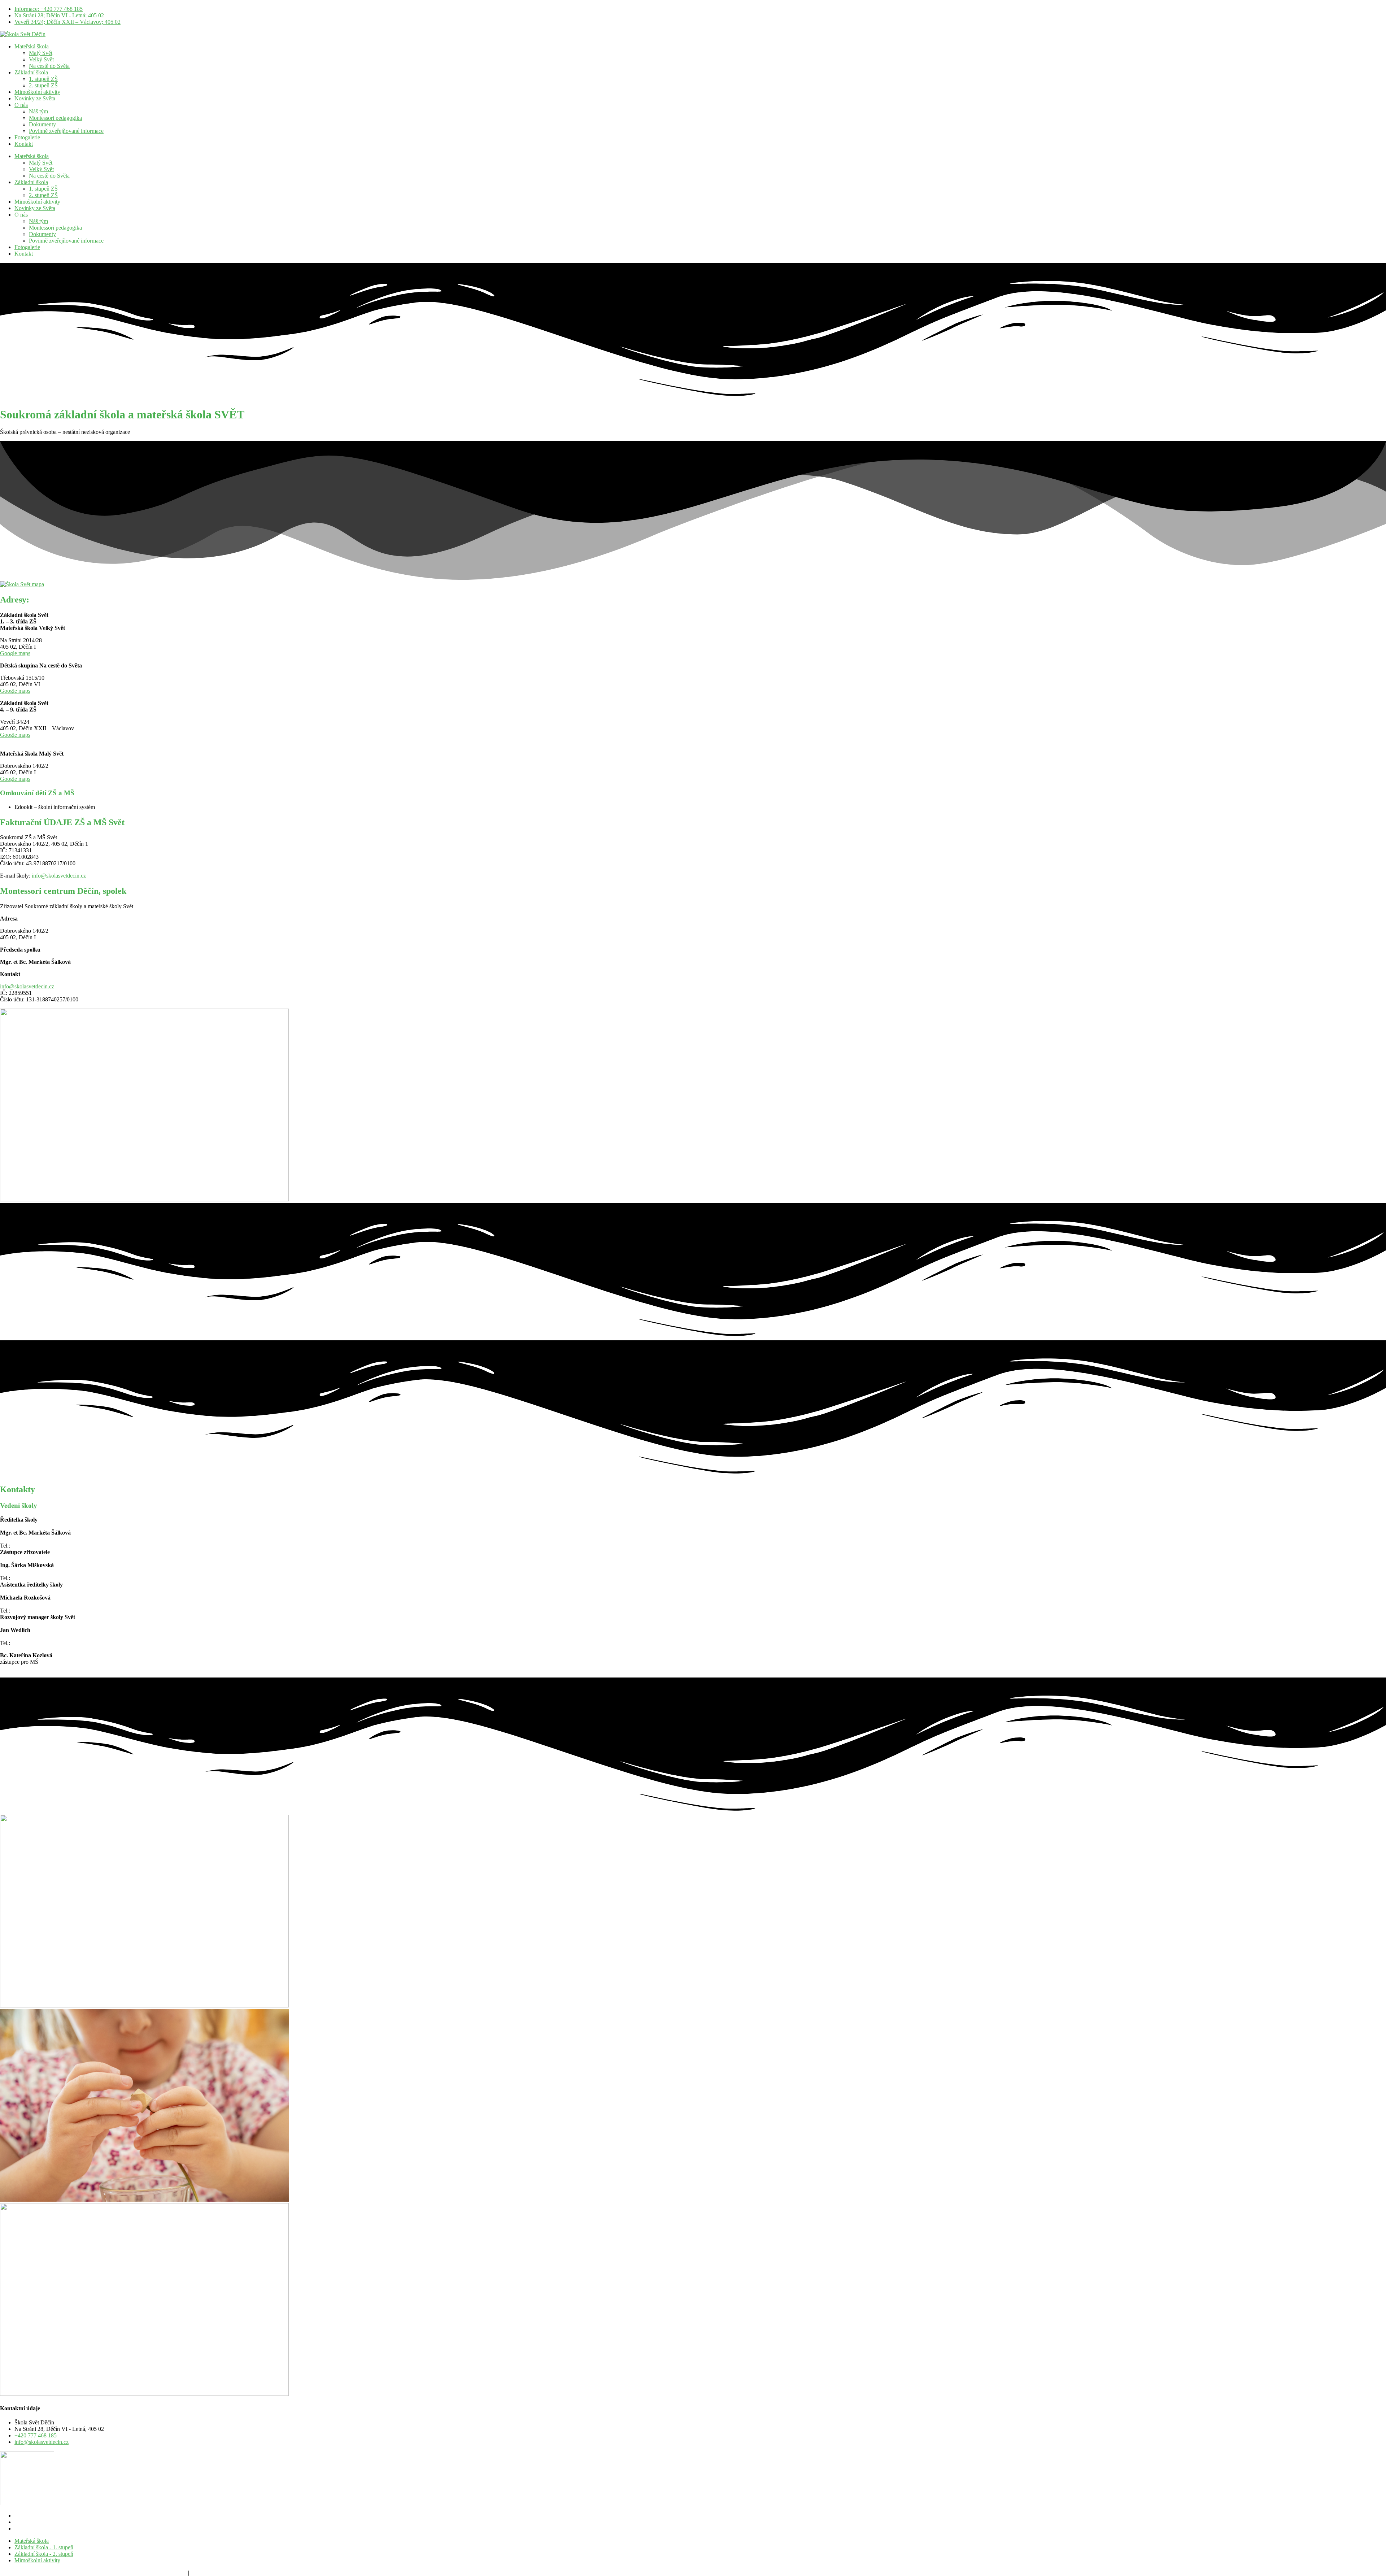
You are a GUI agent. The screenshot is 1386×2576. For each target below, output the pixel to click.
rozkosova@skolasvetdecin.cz (34, 1604)
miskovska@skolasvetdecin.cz (35, 1572)
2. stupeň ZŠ (43, 85)
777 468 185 (26, 1611)
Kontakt (24, 144)
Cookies (101, 2573)
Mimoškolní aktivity (37, 92)
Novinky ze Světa (35, 98)
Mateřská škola (32, 46)
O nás (21, 105)
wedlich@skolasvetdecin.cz (32, 1637)
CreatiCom (12, 2573)
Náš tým (38, 111)
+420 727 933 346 (33, 1546)
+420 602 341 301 (33, 1578)
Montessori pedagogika (55, 118)
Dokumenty (42, 124)
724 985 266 (26, 1643)
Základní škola (31, 72)
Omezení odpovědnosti (160, 2573)
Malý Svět (41, 53)
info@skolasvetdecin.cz (59, 876)
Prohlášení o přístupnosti (219, 2573)
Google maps (15, 653)
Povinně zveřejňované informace (66, 131)
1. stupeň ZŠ (43, 79)
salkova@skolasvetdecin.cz (31, 1539)
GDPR (122, 2573)
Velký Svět (41, 59)
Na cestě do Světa (49, 66)
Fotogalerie (27, 137)
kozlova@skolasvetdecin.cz (32, 1668)
